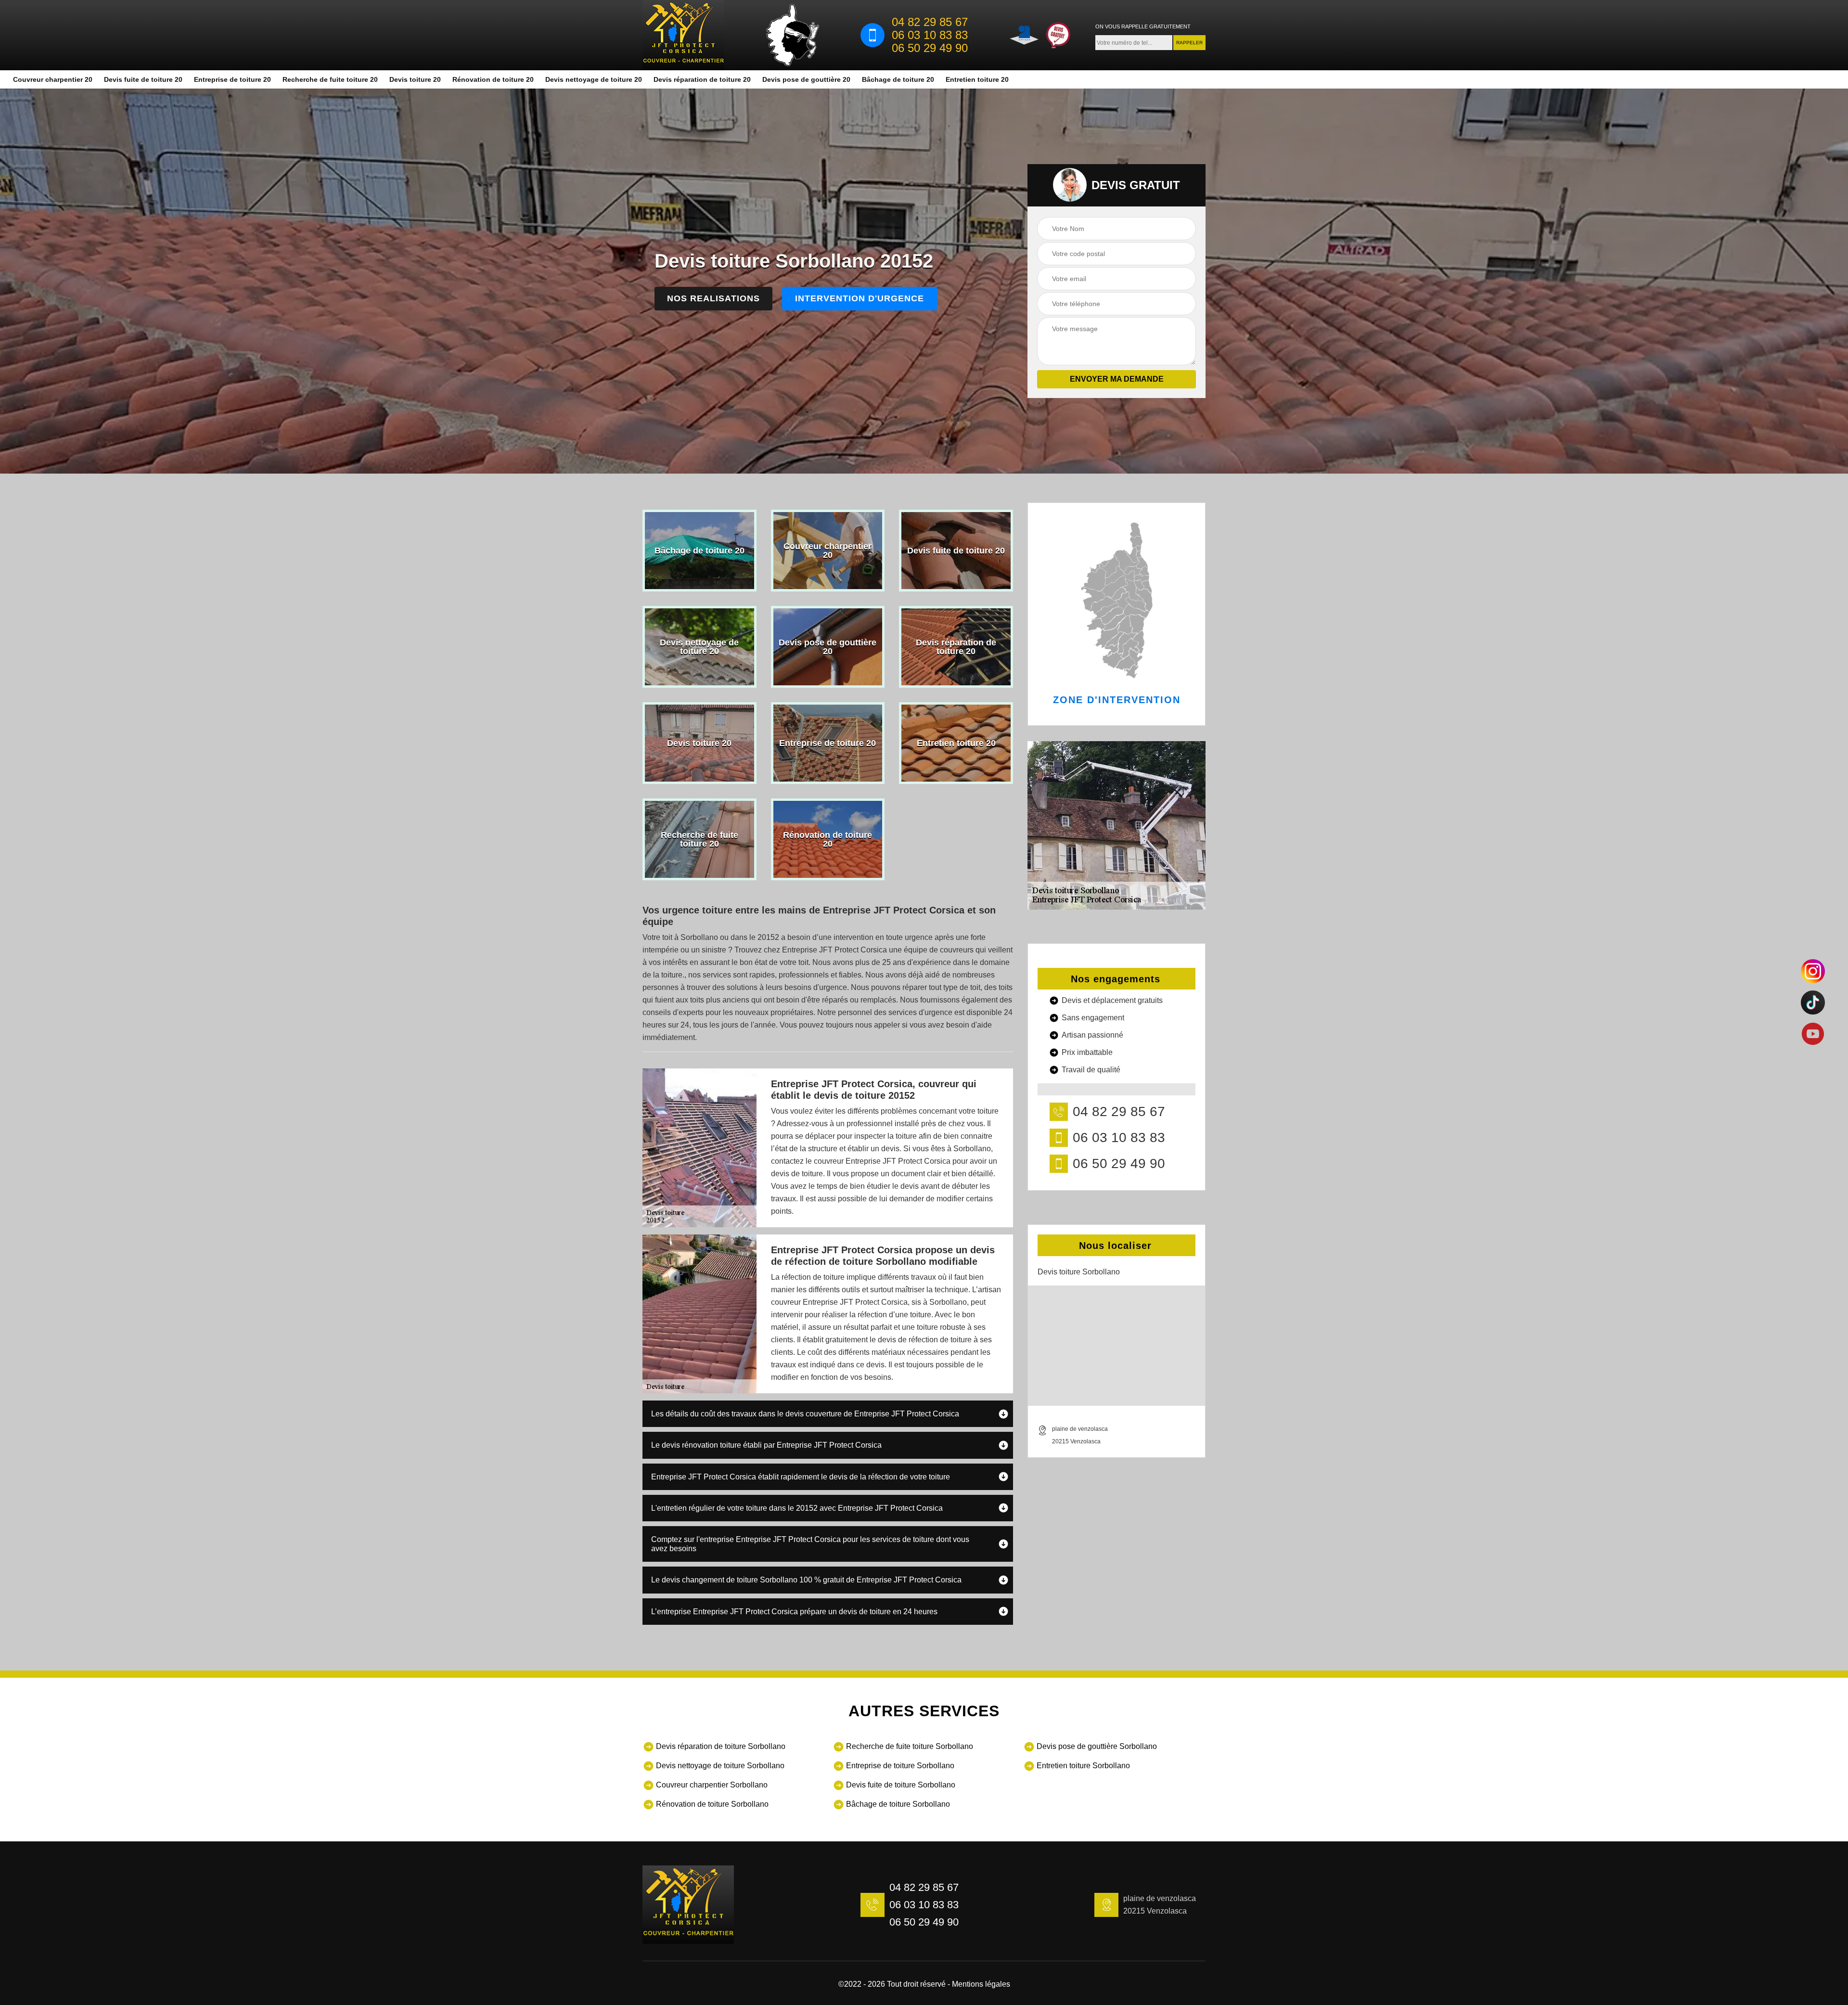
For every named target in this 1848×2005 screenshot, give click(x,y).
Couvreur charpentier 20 (53, 79)
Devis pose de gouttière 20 (806, 79)
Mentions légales (981, 1984)
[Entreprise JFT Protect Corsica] (683, 35)
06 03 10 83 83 (930, 35)
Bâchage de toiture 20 (898, 79)
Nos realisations (713, 298)
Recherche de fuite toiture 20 (330, 79)
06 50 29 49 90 (930, 48)
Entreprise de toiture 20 (232, 79)
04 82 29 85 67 (930, 22)
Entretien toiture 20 (977, 79)
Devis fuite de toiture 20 (143, 79)
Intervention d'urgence (860, 298)
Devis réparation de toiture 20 (702, 79)
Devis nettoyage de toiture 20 (594, 79)
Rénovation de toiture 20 (493, 79)
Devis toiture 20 (415, 79)
